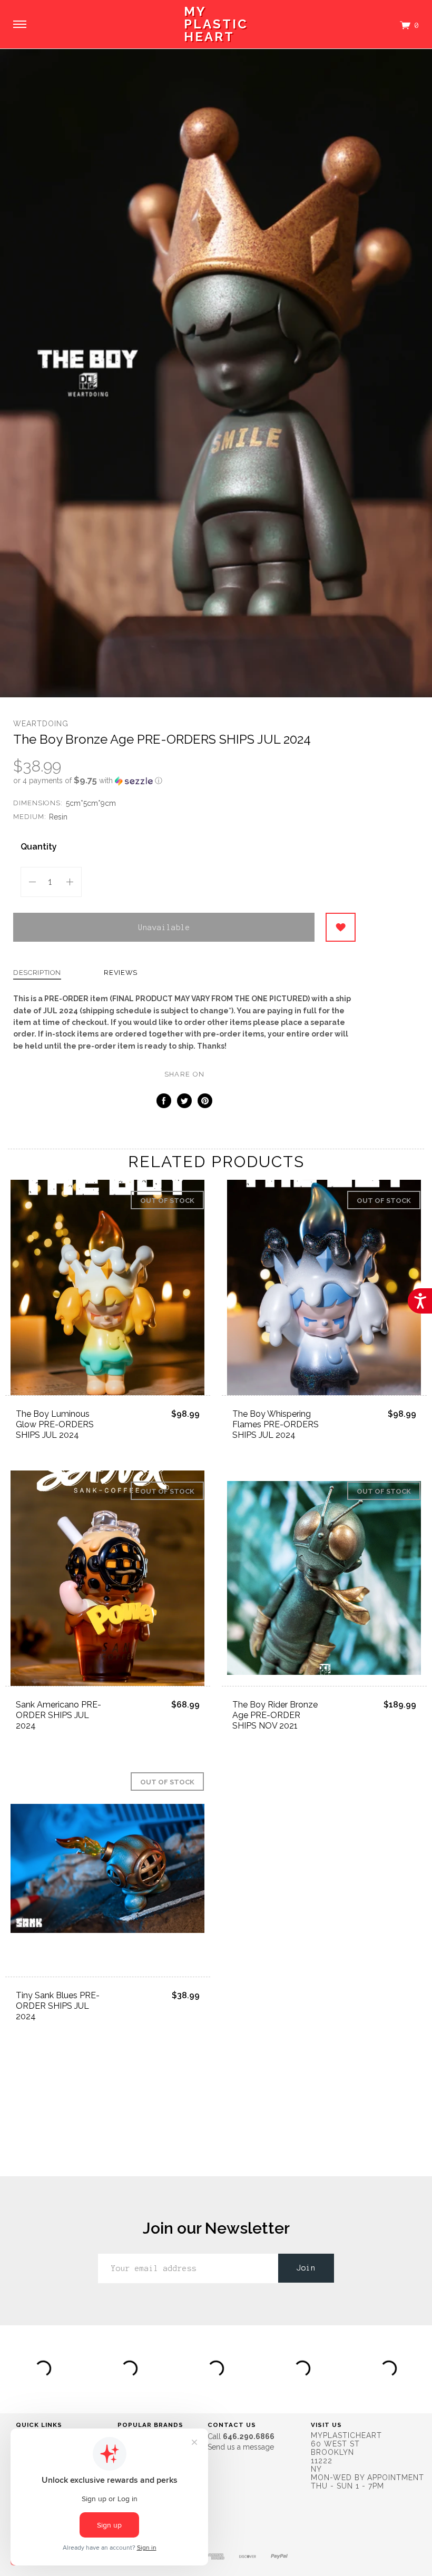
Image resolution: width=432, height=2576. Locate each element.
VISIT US (326, 2425)
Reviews (121, 973)
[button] (184, 781)
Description (37, 973)
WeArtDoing (41, 724)
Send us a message (241, 2447)
